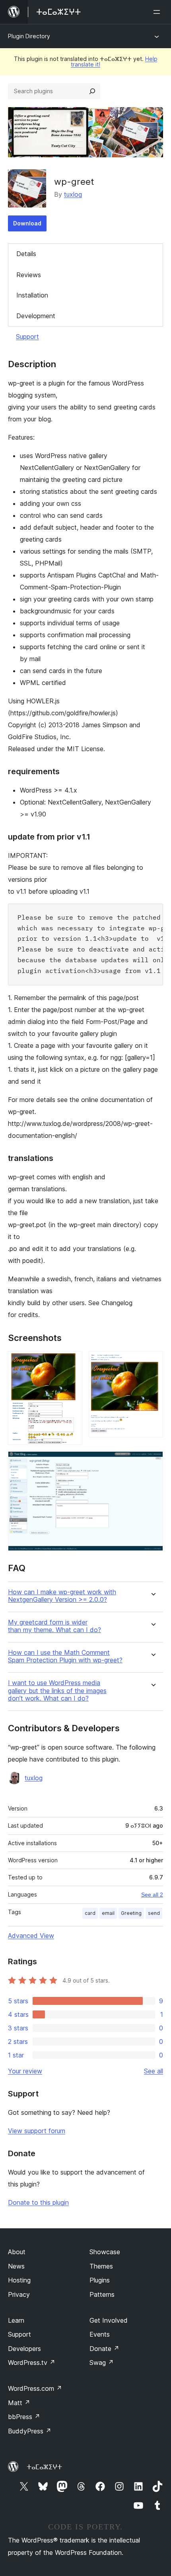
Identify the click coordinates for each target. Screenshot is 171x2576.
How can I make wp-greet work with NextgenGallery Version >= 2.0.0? (62, 1596)
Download (27, 223)
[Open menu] (158, 12)
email (108, 1913)
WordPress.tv (32, 2363)
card (90, 1913)
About (17, 2252)
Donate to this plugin (38, 2202)
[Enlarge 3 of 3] (152, 1462)
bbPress (24, 2417)
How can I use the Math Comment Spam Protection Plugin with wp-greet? (65, 1656)
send (154, 1913)
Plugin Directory (29, 36)
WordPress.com (35, 2388)
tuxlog (73, 194)
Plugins (100, 2280)
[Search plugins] (92, 91)
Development (36, 316)
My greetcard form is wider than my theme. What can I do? (54, 1626)
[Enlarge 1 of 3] (72, 1362)
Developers (24, 2349)
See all (154, 2071)
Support (27, 337)
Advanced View (31, 1936)
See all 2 (152, 1895)
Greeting (131, 1913)
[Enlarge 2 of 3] (152, 1362)
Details (26, 254)
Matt (19, 2403)
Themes (101, 2266)
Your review (25, 2071)
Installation (32, 295)
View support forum (37, 2131)
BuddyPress (30, 2431)
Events (100, 2334)
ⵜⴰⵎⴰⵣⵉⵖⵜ (44, 2467)
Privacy (19, 2294)
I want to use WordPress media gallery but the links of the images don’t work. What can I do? (57, 1690)
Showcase (105, 2252)
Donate (104, 2349)
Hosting (19, 2280)
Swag (102, 2363)
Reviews (29, 275)
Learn (16, 2320)
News (16, 2266)
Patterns (102, 2294)
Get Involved (109, 2320)
